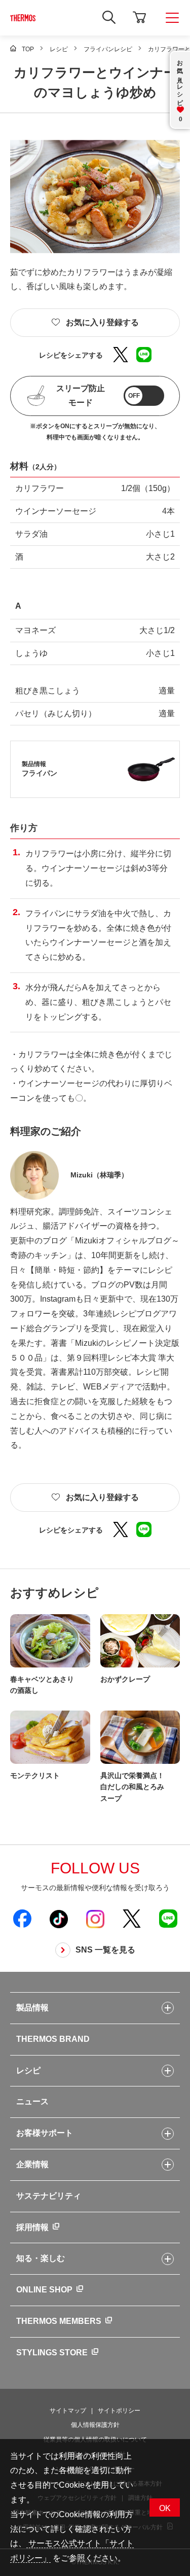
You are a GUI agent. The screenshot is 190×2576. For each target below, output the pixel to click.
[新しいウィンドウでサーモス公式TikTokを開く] (59, 1919)
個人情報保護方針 (95, 2425)
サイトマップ (68, 2411)
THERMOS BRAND (53, 2039)
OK (165, 2508)
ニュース (32, 2101)
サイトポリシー (119, 2411)
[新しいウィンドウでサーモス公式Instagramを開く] (95, 1919)
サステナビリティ (49, 2196)
